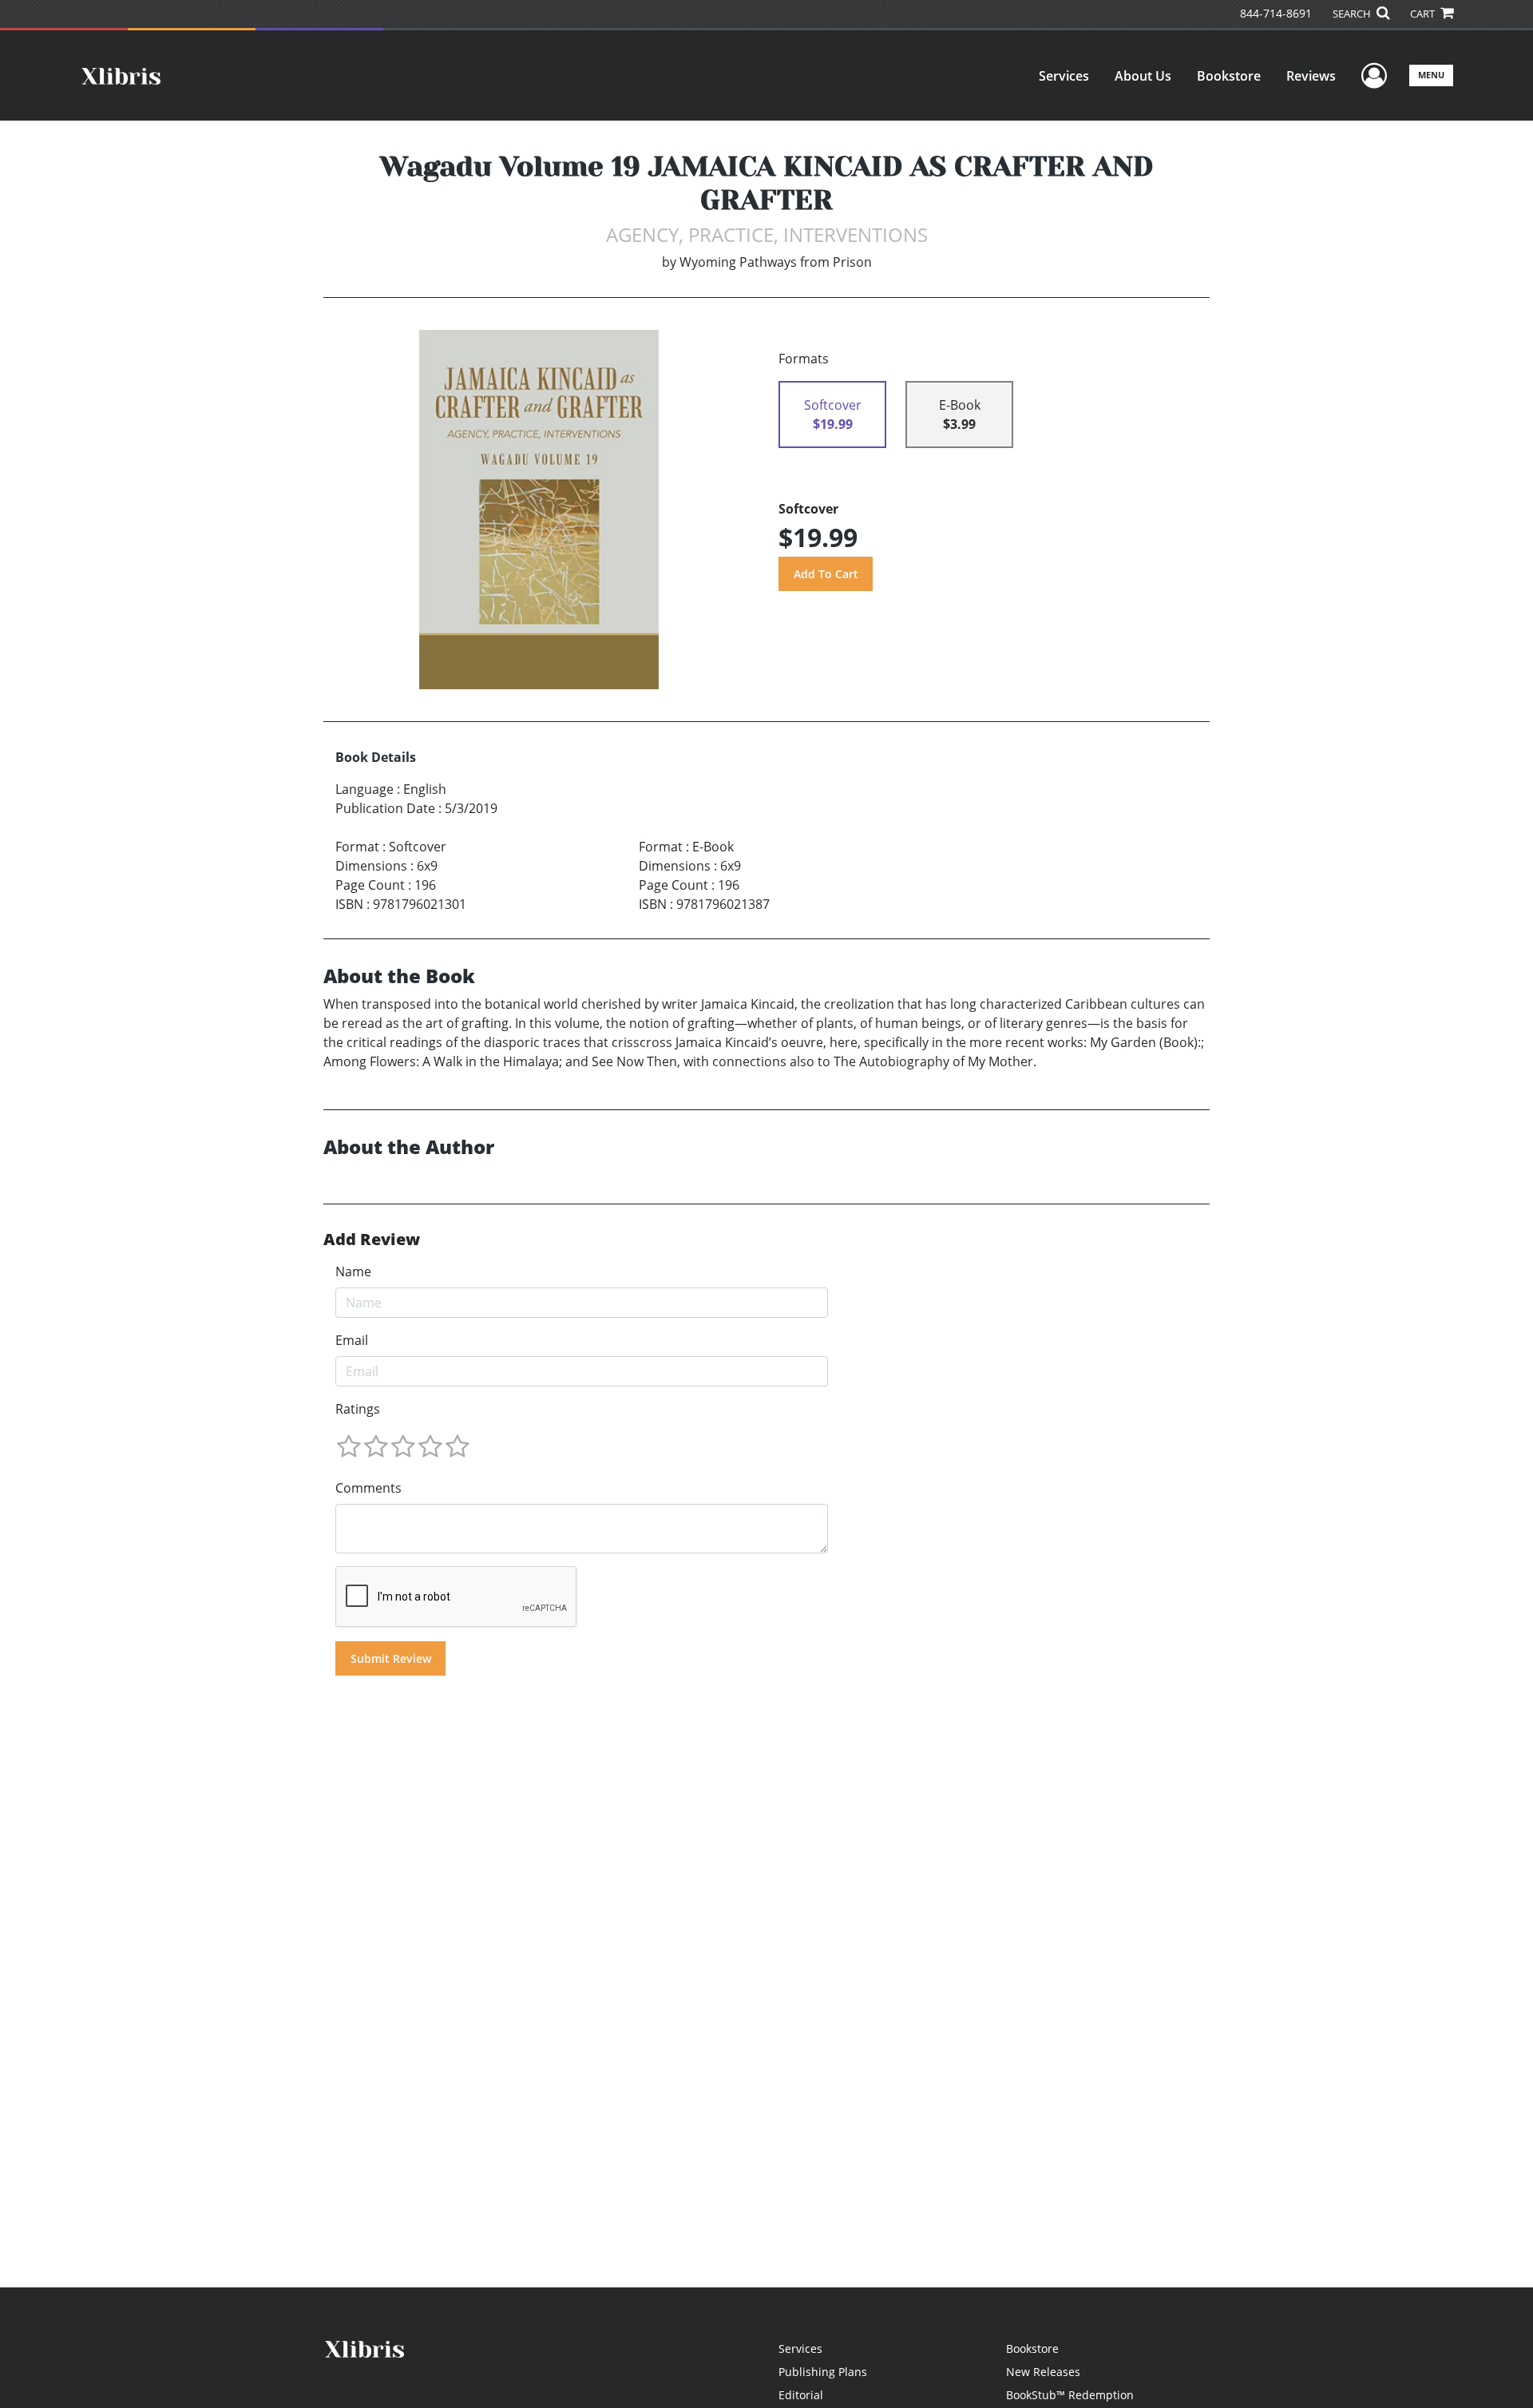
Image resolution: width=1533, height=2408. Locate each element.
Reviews (1311, 76)
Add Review (372, 1240)
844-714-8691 (1276, 13)
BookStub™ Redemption (1070, 2395)
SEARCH (1353, 14)
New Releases (1043, 2372)
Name (353, 1271)
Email (352, 1340)
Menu (1431, 75)
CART (1424, 14)
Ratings (358, 1409)
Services (1064, 76)
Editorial (801, 2395)
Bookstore (1229, 76)
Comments (368, 1488)
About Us (1143, 76)
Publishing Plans (823, 2372)
